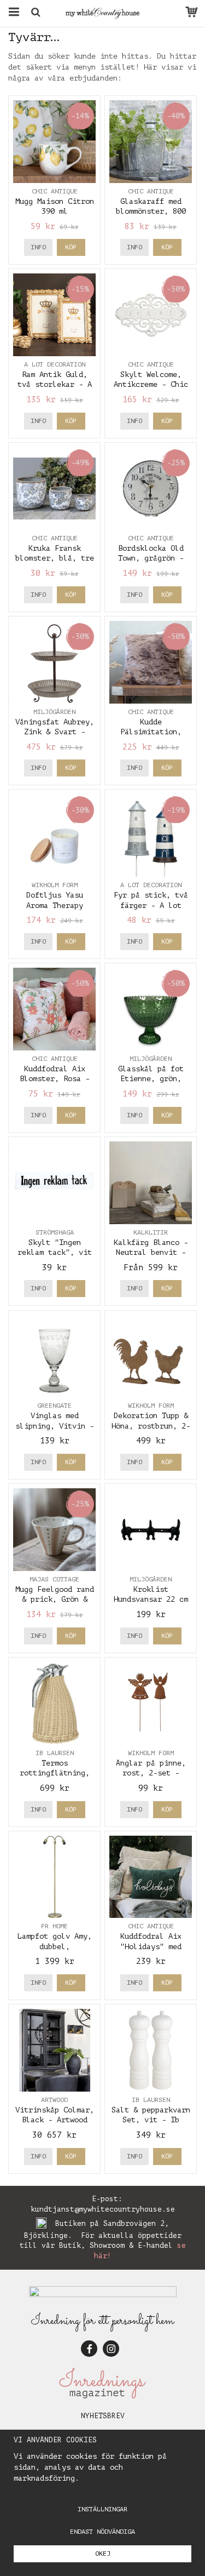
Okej (103, 2554)
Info (38, 247)
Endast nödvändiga (102, 2532)
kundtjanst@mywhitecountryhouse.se (103, 2209)
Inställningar (102, 2509)
